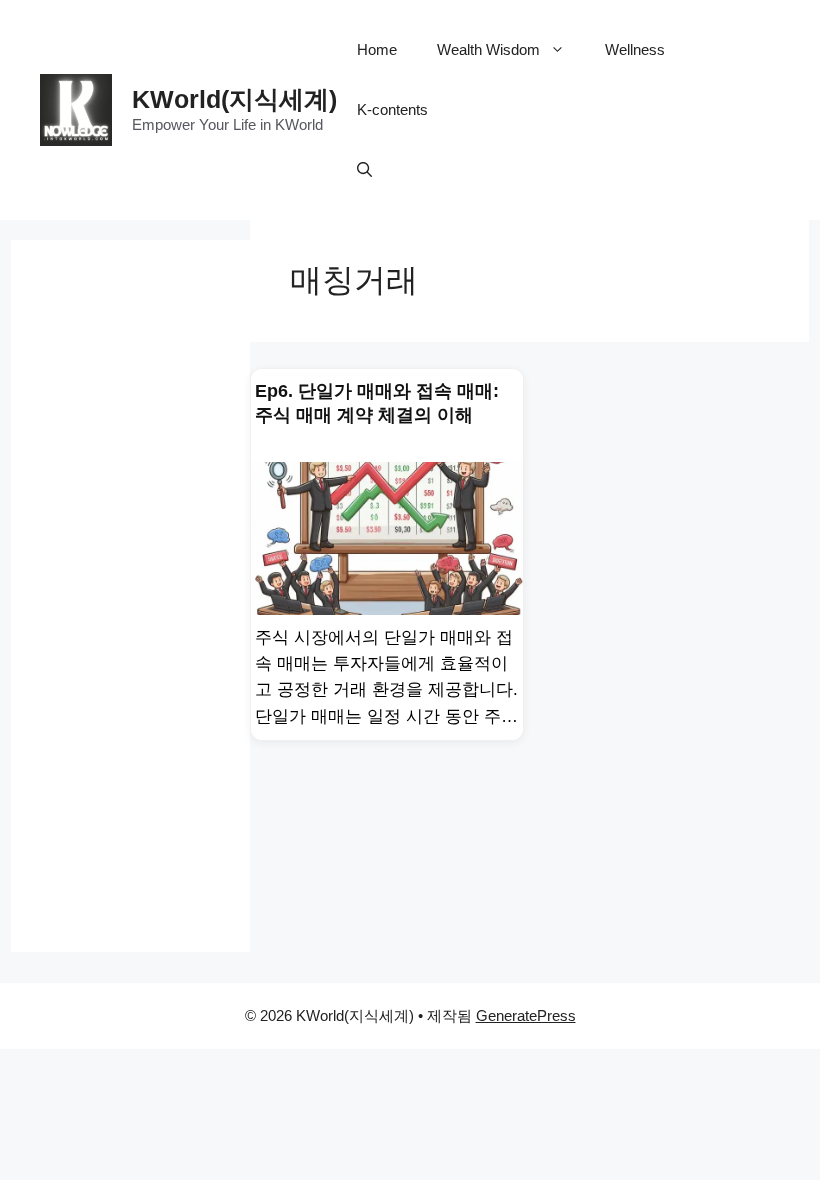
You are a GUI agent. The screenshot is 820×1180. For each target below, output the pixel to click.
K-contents (392, 109)
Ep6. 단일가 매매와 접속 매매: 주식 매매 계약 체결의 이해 (377, 403)
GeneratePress (526, 1015)
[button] (364, 170)
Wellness (635, 49)
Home (377, 49)
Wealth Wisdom (488, 49)
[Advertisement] (130, 596)
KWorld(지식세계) (234, 99)
